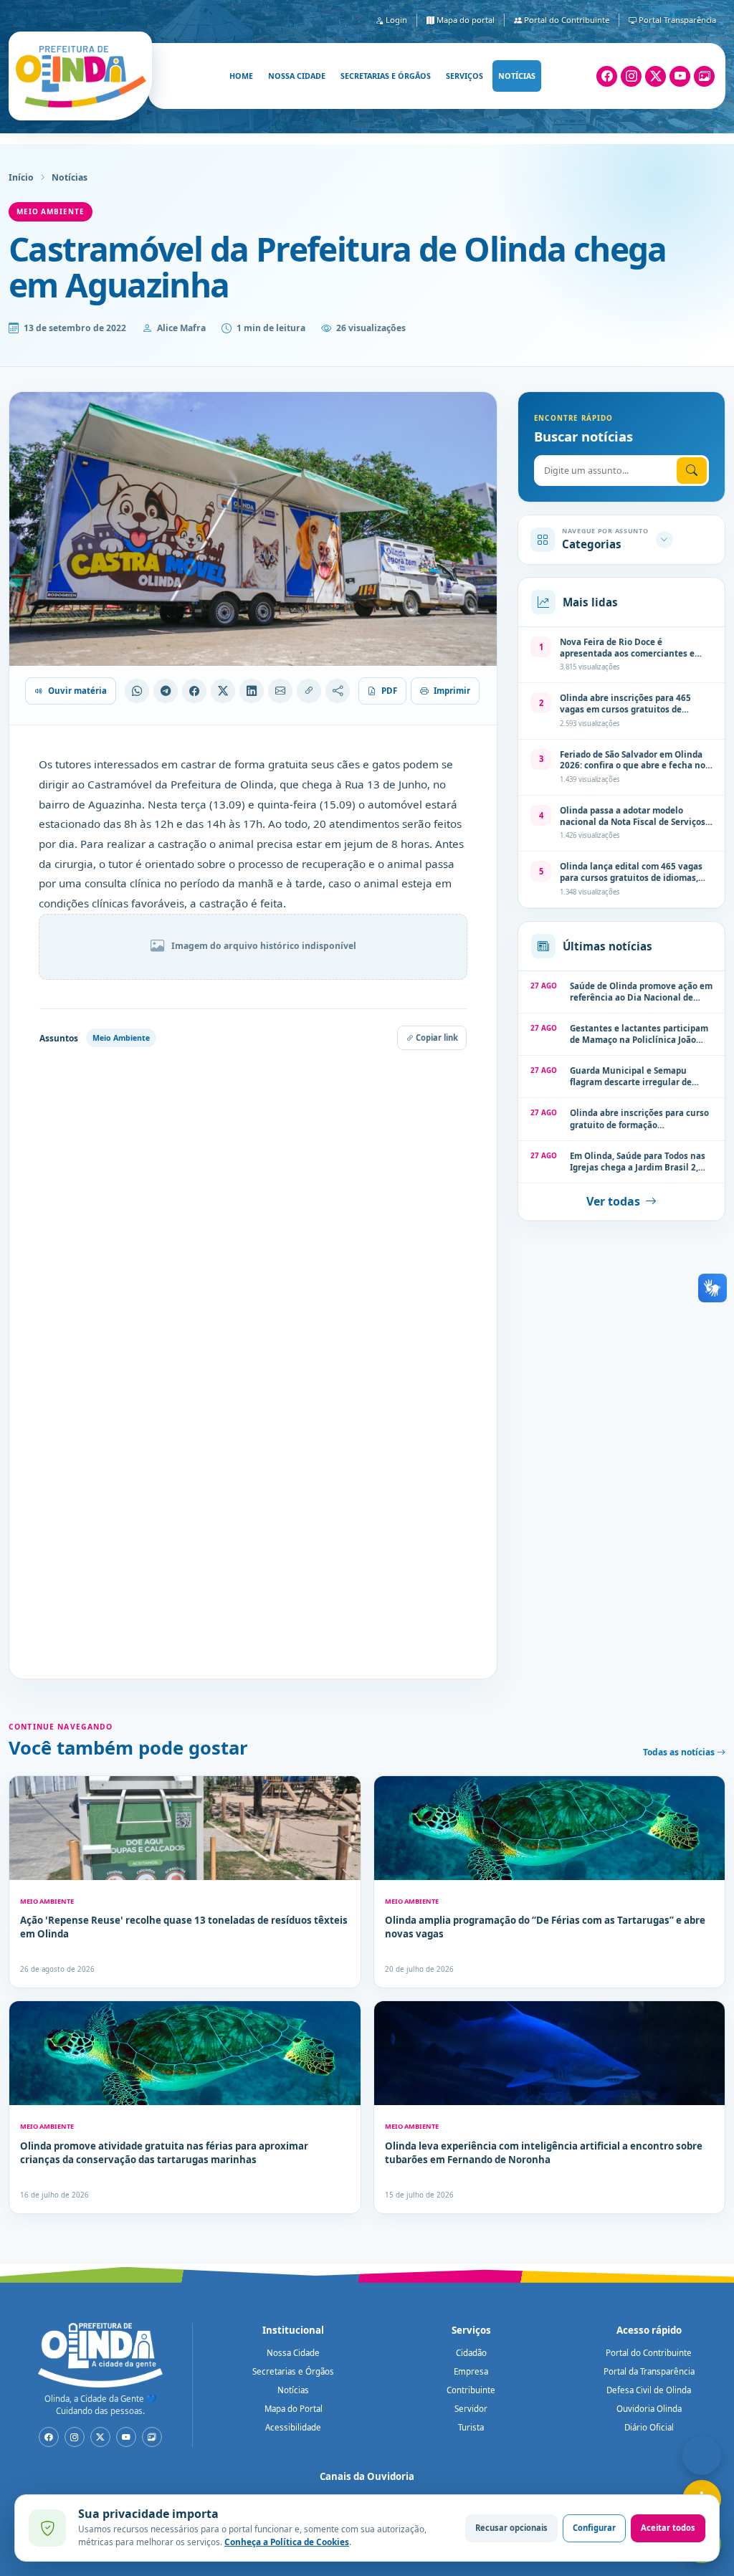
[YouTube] (680, 76)
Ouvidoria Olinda (649, 2409)
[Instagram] (631, 76)
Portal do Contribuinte (566, 20)
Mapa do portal (464, 20)
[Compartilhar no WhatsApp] (137, 691)
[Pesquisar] (692, 471)
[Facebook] (607, 76)
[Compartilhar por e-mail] (280, 691)
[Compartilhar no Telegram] (166, 691)
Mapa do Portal (294, 2409)
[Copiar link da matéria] (309, 691)
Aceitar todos (668, 2528)
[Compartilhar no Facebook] (194, 691)
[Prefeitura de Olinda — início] (80, 76)
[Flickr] (704, 76)
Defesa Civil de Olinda (649, 2390)
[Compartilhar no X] (223, 691)
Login (395, 20)
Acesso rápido (649, 2330)
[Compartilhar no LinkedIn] (252, 691)
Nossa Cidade (293, 2353)
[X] (656, 76)
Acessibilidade (293, 2427)
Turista (471, 2427)
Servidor (471, 2409)
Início (21, 177)
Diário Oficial (649, 2427)
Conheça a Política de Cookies (287, 2542)
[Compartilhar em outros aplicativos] (338, 691)
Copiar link (436, 1037)
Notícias (517, 76)
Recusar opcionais (511, 2528)
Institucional (293, 2330)
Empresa (471, 2371)
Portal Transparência (676, 20)
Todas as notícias (680, 1752)
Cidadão (471, 2353)
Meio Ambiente (51, 211)
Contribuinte (471, 2390)
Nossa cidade (297, 76)
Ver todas (613, 1201)
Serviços (464, 76)
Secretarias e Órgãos (293, 2371)
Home (241, 76)
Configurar (594, 2528)
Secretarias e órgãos (386, 76)
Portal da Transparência (649, 2371)
